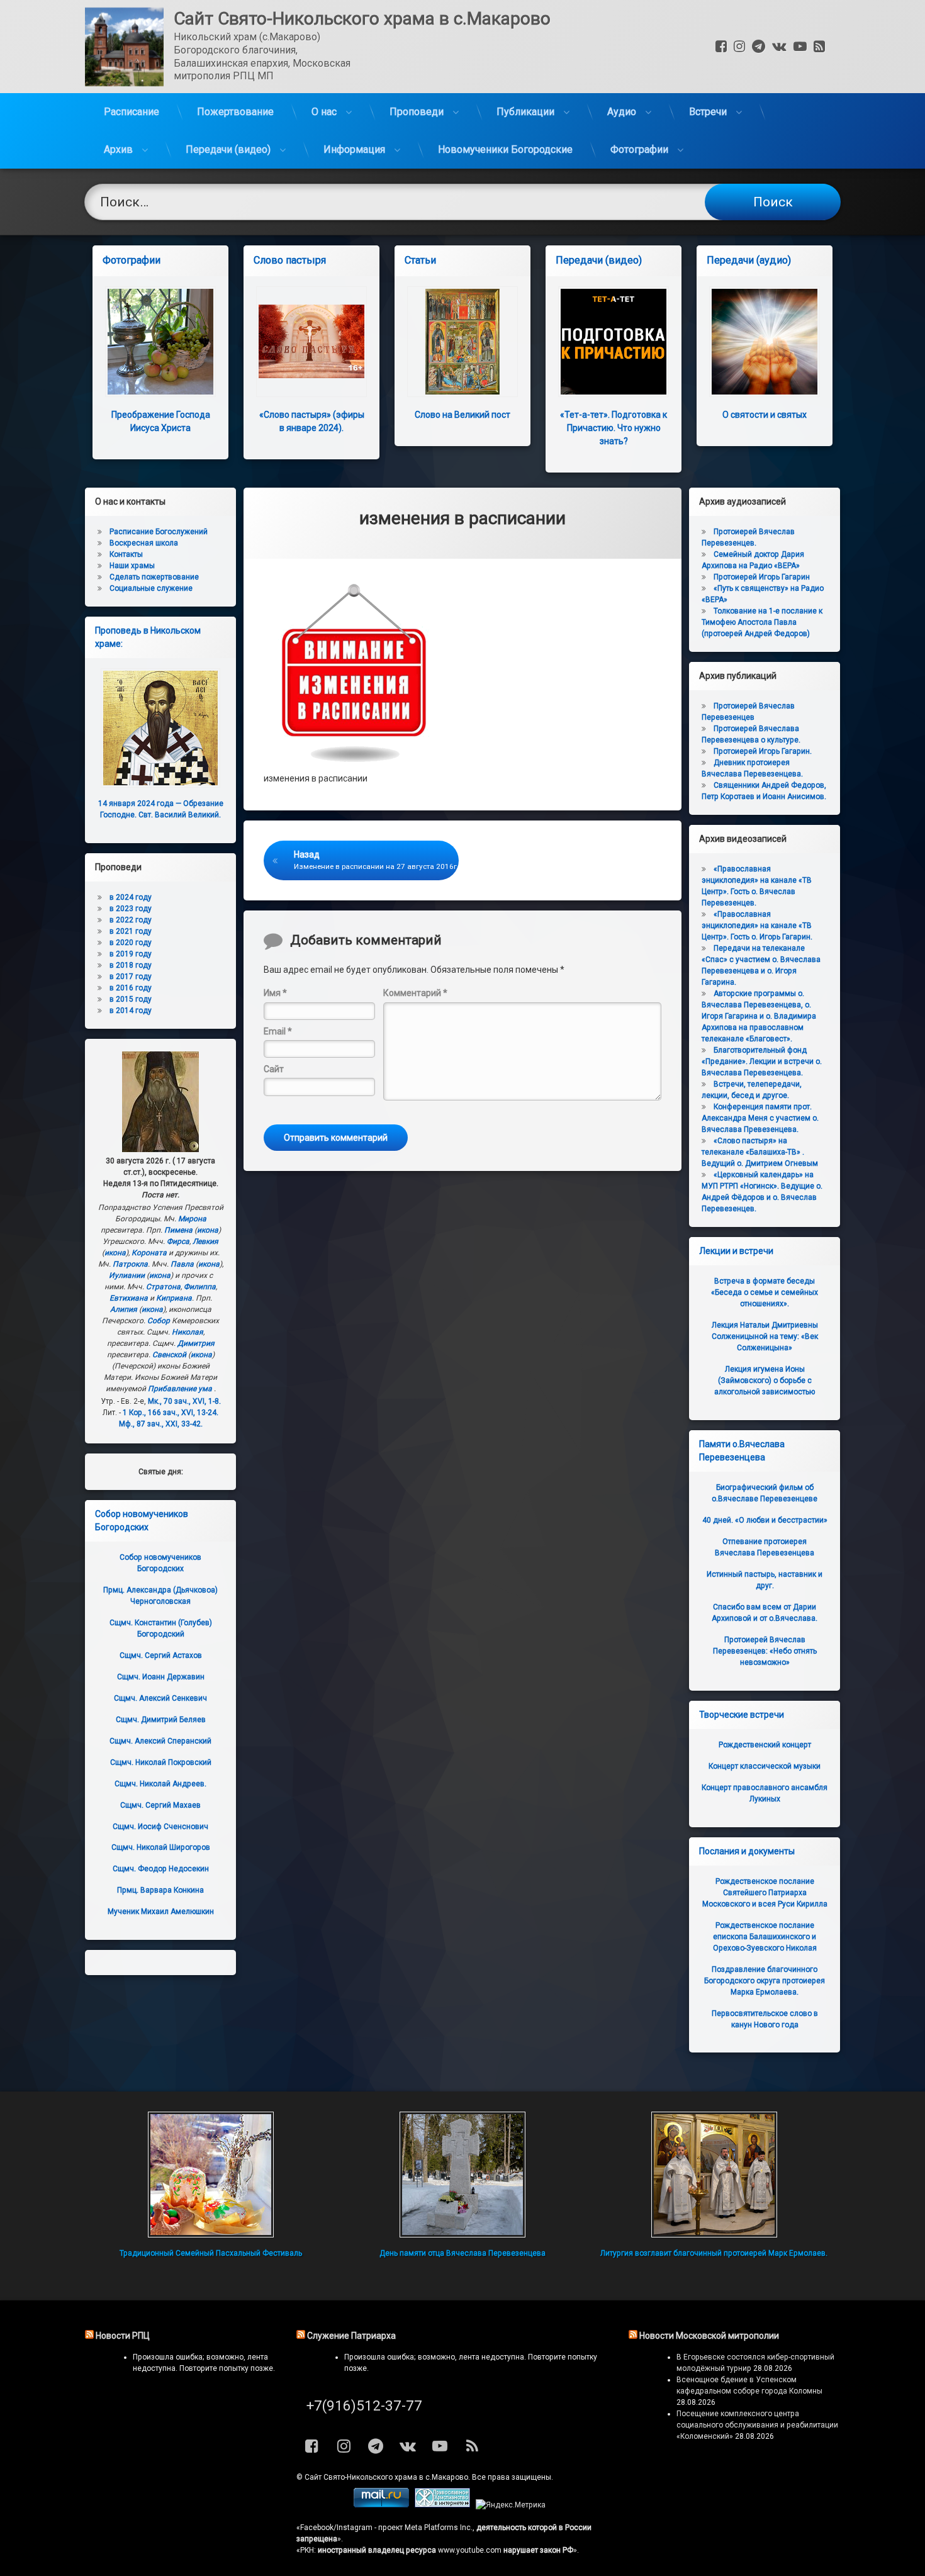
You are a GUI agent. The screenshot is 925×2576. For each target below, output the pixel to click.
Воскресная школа (144, 543)
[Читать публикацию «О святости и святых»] (765, 342)
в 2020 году (131, 943)
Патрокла (130, 1264)
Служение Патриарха (351, 2336)
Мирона (192, 1219)
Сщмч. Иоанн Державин (161, 1677)
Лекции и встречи (736, 1251)
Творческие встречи (742, 1715)
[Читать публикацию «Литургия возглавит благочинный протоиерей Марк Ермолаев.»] (714, 2175)
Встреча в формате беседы (765, 1292)
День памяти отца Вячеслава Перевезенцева (462, 2253)
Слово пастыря (290, 260)
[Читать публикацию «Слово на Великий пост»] (462, 342)
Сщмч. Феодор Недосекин (161, 1869)
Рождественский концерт (765, 1745)
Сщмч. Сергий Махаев (160, 1805)
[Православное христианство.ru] (442, 2505)
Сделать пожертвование (154, 577)
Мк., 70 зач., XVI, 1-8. (184, 1401)
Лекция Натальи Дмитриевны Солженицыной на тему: (765, 1336)
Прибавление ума (180, 1389)
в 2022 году (131, 920)
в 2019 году (131, 954)
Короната (149, 1253)
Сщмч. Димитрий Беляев (161, 1720)
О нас (324, 112)
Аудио (622, 112)
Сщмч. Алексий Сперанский (160, 1741)
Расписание (132, 112)
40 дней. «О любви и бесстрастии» (765, 1520)
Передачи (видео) (228, 149)
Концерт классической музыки (765, 1766)
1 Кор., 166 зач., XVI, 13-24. (171, 1413)
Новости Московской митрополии (709, 2336)
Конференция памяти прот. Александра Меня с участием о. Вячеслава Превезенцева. (760, 1118)
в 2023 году (131, 909)
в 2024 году (131, 897)
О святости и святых (765, 415)
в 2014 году (131, 1011)
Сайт (274, 1069)
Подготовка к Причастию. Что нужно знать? (614, 428)
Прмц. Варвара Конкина (160, 1890)
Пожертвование (235, 112)
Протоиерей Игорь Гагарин (762, 577)
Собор (159, 1321)
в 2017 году (131, 977)
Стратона (163, 1287)
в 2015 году (131, 999)
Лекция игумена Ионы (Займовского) (765, 1380)
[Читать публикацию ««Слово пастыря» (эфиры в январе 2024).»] (311, 342)
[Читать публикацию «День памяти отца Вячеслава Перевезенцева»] (462, 2175)
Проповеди (417, 112)
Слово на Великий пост (462, 415)
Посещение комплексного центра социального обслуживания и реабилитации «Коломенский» (757, 2425)
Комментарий (415, 993)
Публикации (525, 112)
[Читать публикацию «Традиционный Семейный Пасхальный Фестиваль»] (211, 2175)
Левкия (205, 1241)
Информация (354, 149)
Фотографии (639, 149)
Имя (275, 993)
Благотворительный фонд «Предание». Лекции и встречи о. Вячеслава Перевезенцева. (762, 1061)
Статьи (420, 260)
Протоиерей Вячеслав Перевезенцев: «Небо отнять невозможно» (765, 1651)
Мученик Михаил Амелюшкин (161, 1912)
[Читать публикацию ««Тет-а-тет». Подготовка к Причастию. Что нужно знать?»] (614, 342)
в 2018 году (131, 965)
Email (278, 1031)
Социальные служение (151, 588)
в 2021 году (131, 931)
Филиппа (200, 1287)
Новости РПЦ (123, 2336)
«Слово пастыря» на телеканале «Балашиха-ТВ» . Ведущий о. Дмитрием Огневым (760, 1152)
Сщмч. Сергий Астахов (161, 1655)
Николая (188, 1332)
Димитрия (196, 1343)
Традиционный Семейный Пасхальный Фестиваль (211, 2253)
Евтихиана (129, 1298)
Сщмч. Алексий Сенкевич (160, 1698)
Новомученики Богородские (505, 149)
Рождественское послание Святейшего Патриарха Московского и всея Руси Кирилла (765, 1893)
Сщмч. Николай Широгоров (161, 1847)
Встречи (708, 112)
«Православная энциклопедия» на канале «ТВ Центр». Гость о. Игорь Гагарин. (757, 926)
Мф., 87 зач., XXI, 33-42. (161, 1424)
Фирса (178, 1241)
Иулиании (127, 1275)
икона (208, 1230)
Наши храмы (132, 566)
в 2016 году (131, 988)
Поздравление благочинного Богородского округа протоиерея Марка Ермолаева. (765, 1981)
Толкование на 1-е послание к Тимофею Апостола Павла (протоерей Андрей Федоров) (762, 622)
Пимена (178, 1230)
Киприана (174, 1298)
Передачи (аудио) (749, 260)
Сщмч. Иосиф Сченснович (160, 1827)
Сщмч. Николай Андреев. (160, 1784)
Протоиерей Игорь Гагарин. (763, 751)
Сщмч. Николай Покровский (161, 1762)
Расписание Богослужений (159, 532)
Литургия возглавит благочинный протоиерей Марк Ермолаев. (714, 2253)
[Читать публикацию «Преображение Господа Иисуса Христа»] (160, 342)
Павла (182, 1264)
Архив (118, 149)
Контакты (126, 554)
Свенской (169, 1355)
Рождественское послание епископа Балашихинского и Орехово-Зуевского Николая (765, 1937)
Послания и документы (747, 1851)
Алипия (124, 1309)
